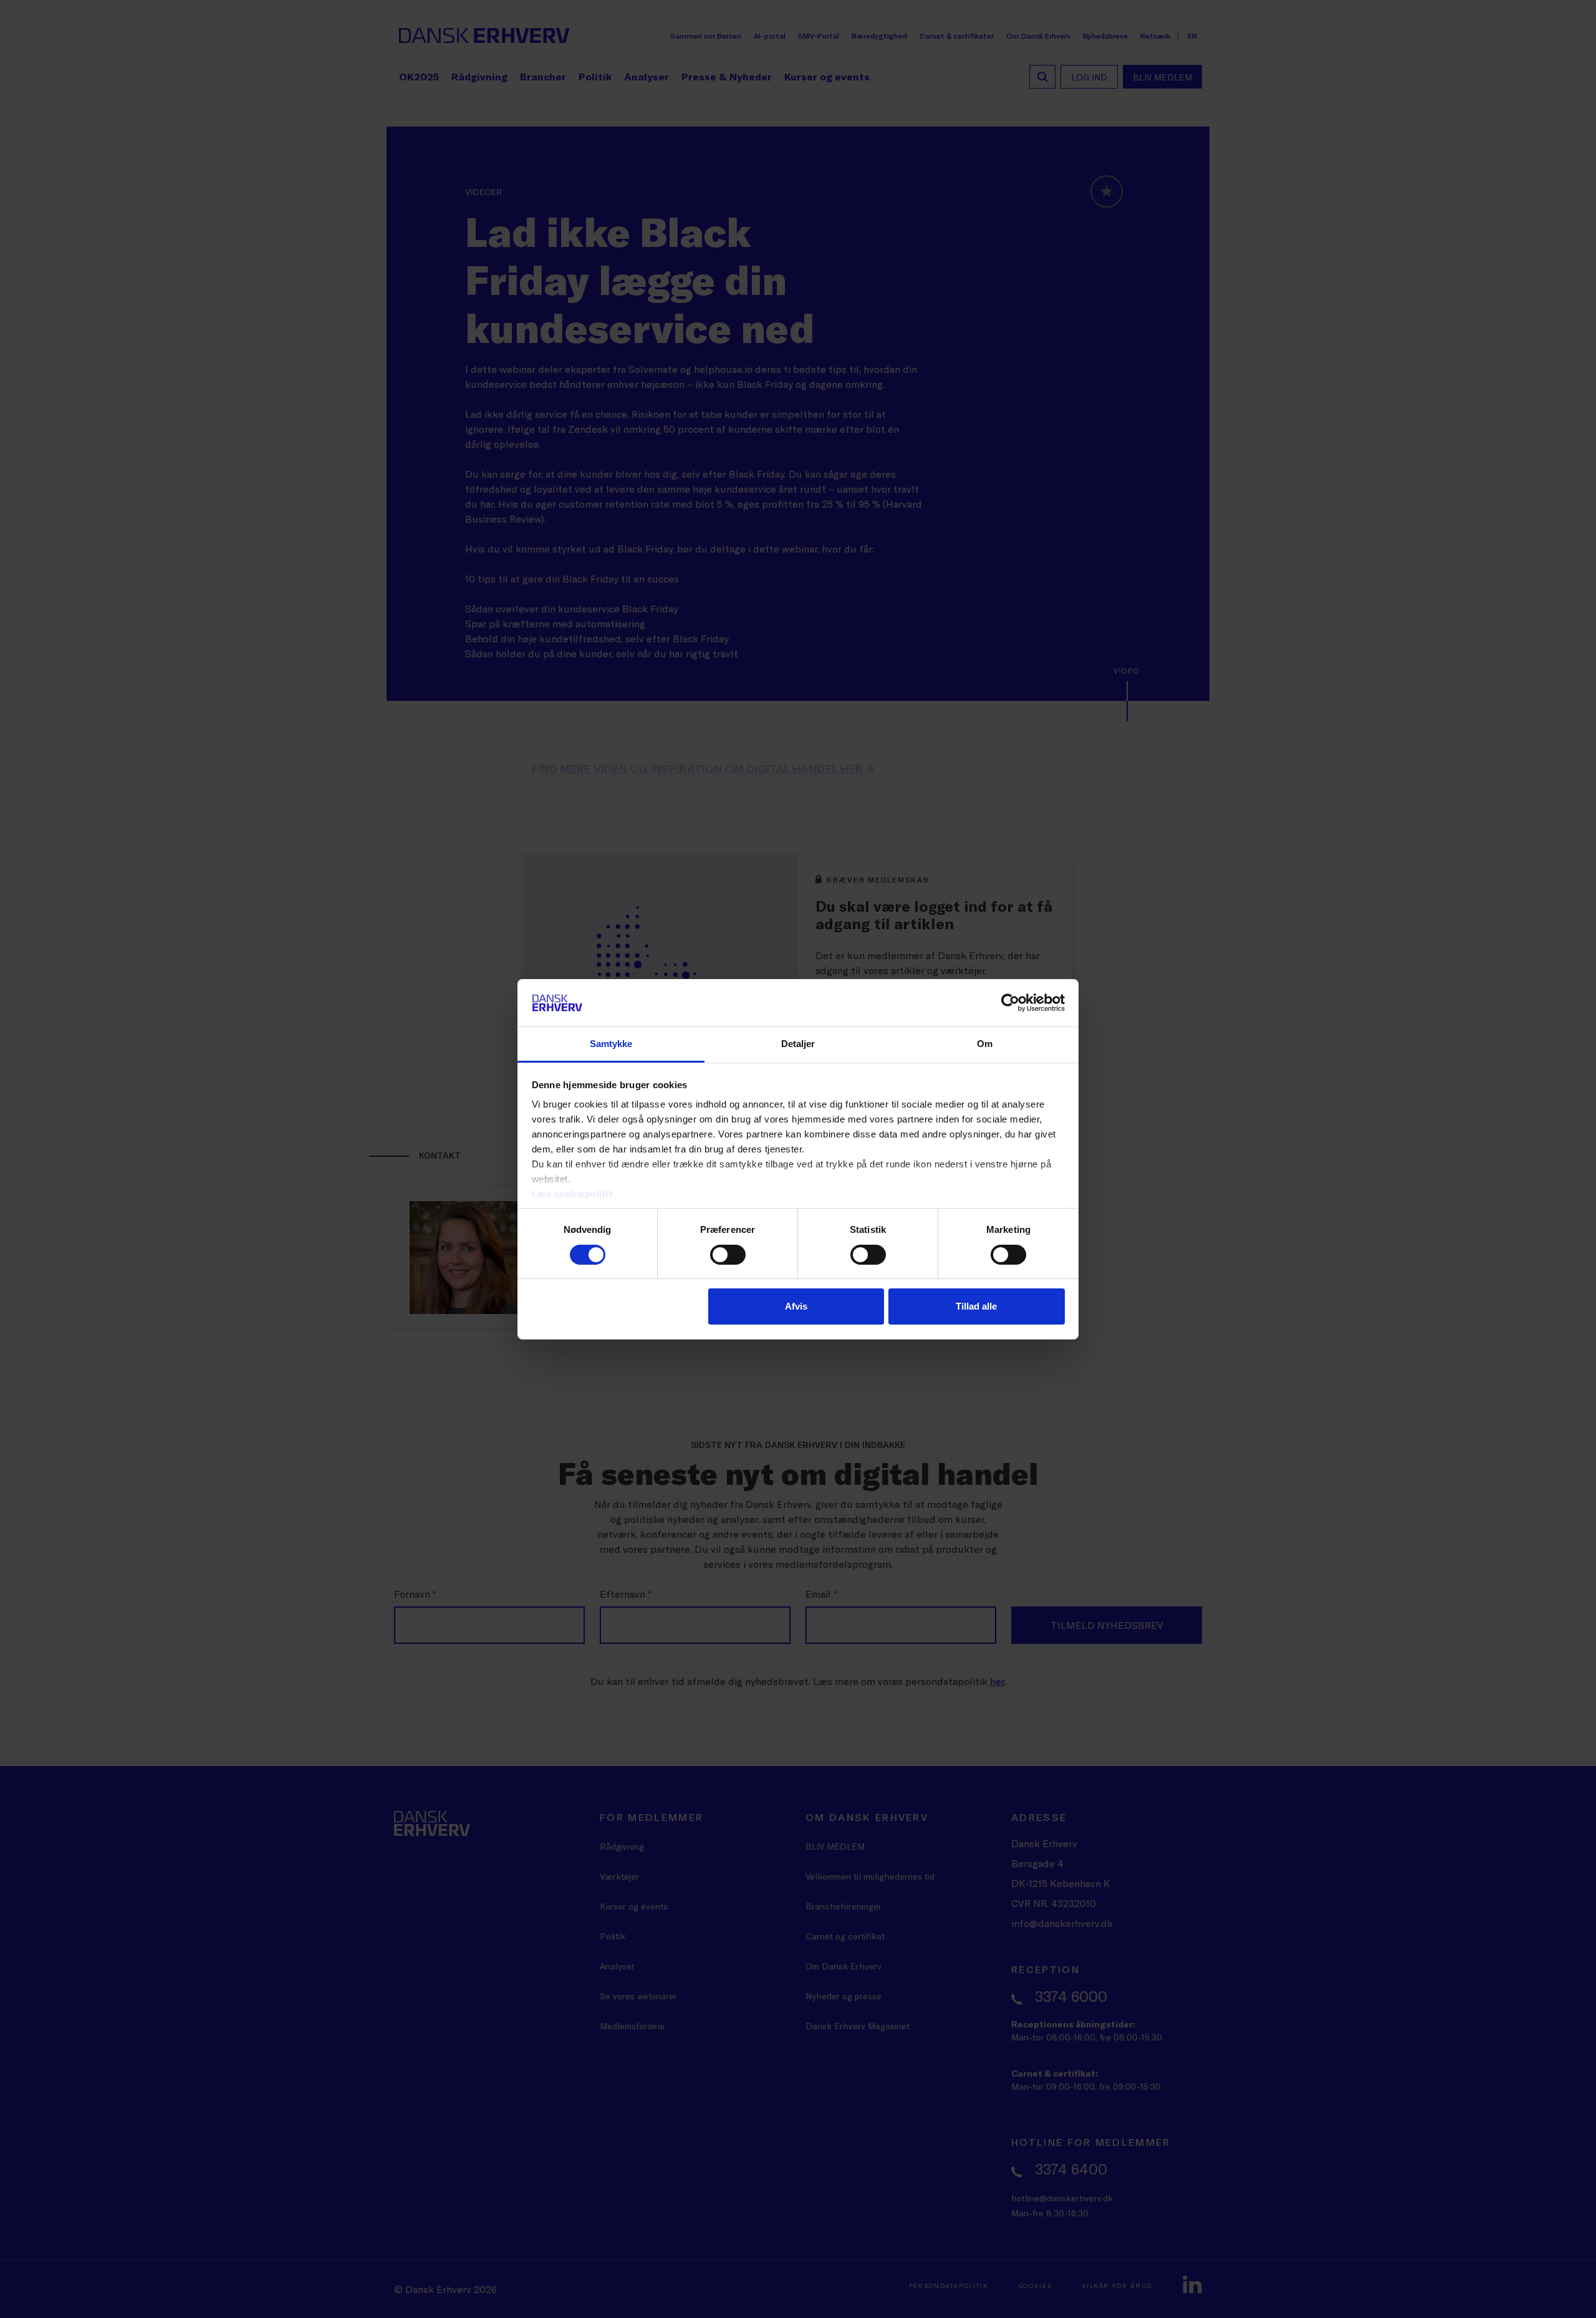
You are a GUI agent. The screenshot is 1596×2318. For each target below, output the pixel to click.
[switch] (728, 1255)
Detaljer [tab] (798, 1044)
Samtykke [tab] (611, 1044)
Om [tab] (985, 1044)
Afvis (796, 1306)
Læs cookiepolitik (573, 1194)
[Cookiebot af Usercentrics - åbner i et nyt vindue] (1010, 1003)
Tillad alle (976, 1306)
